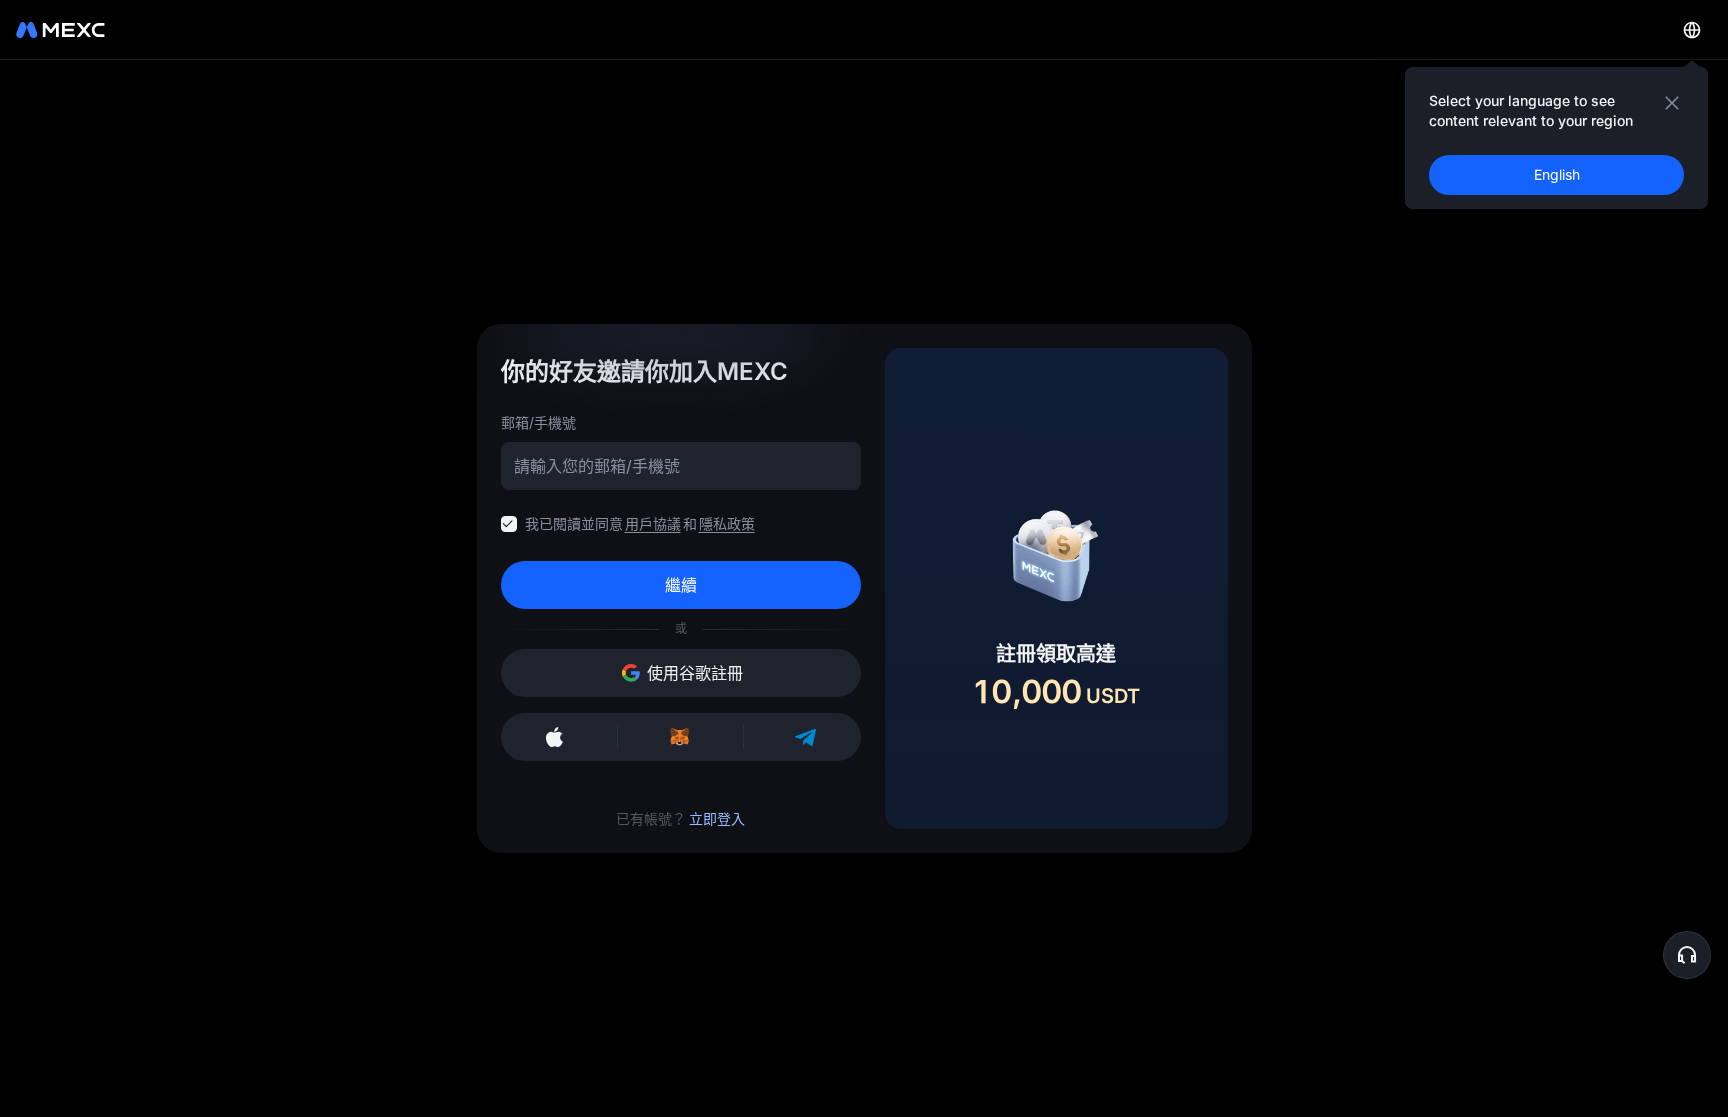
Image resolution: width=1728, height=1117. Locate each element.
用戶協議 (653, 523)
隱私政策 (727, 523)
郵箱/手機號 (538, 422)
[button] (1687, 955)
